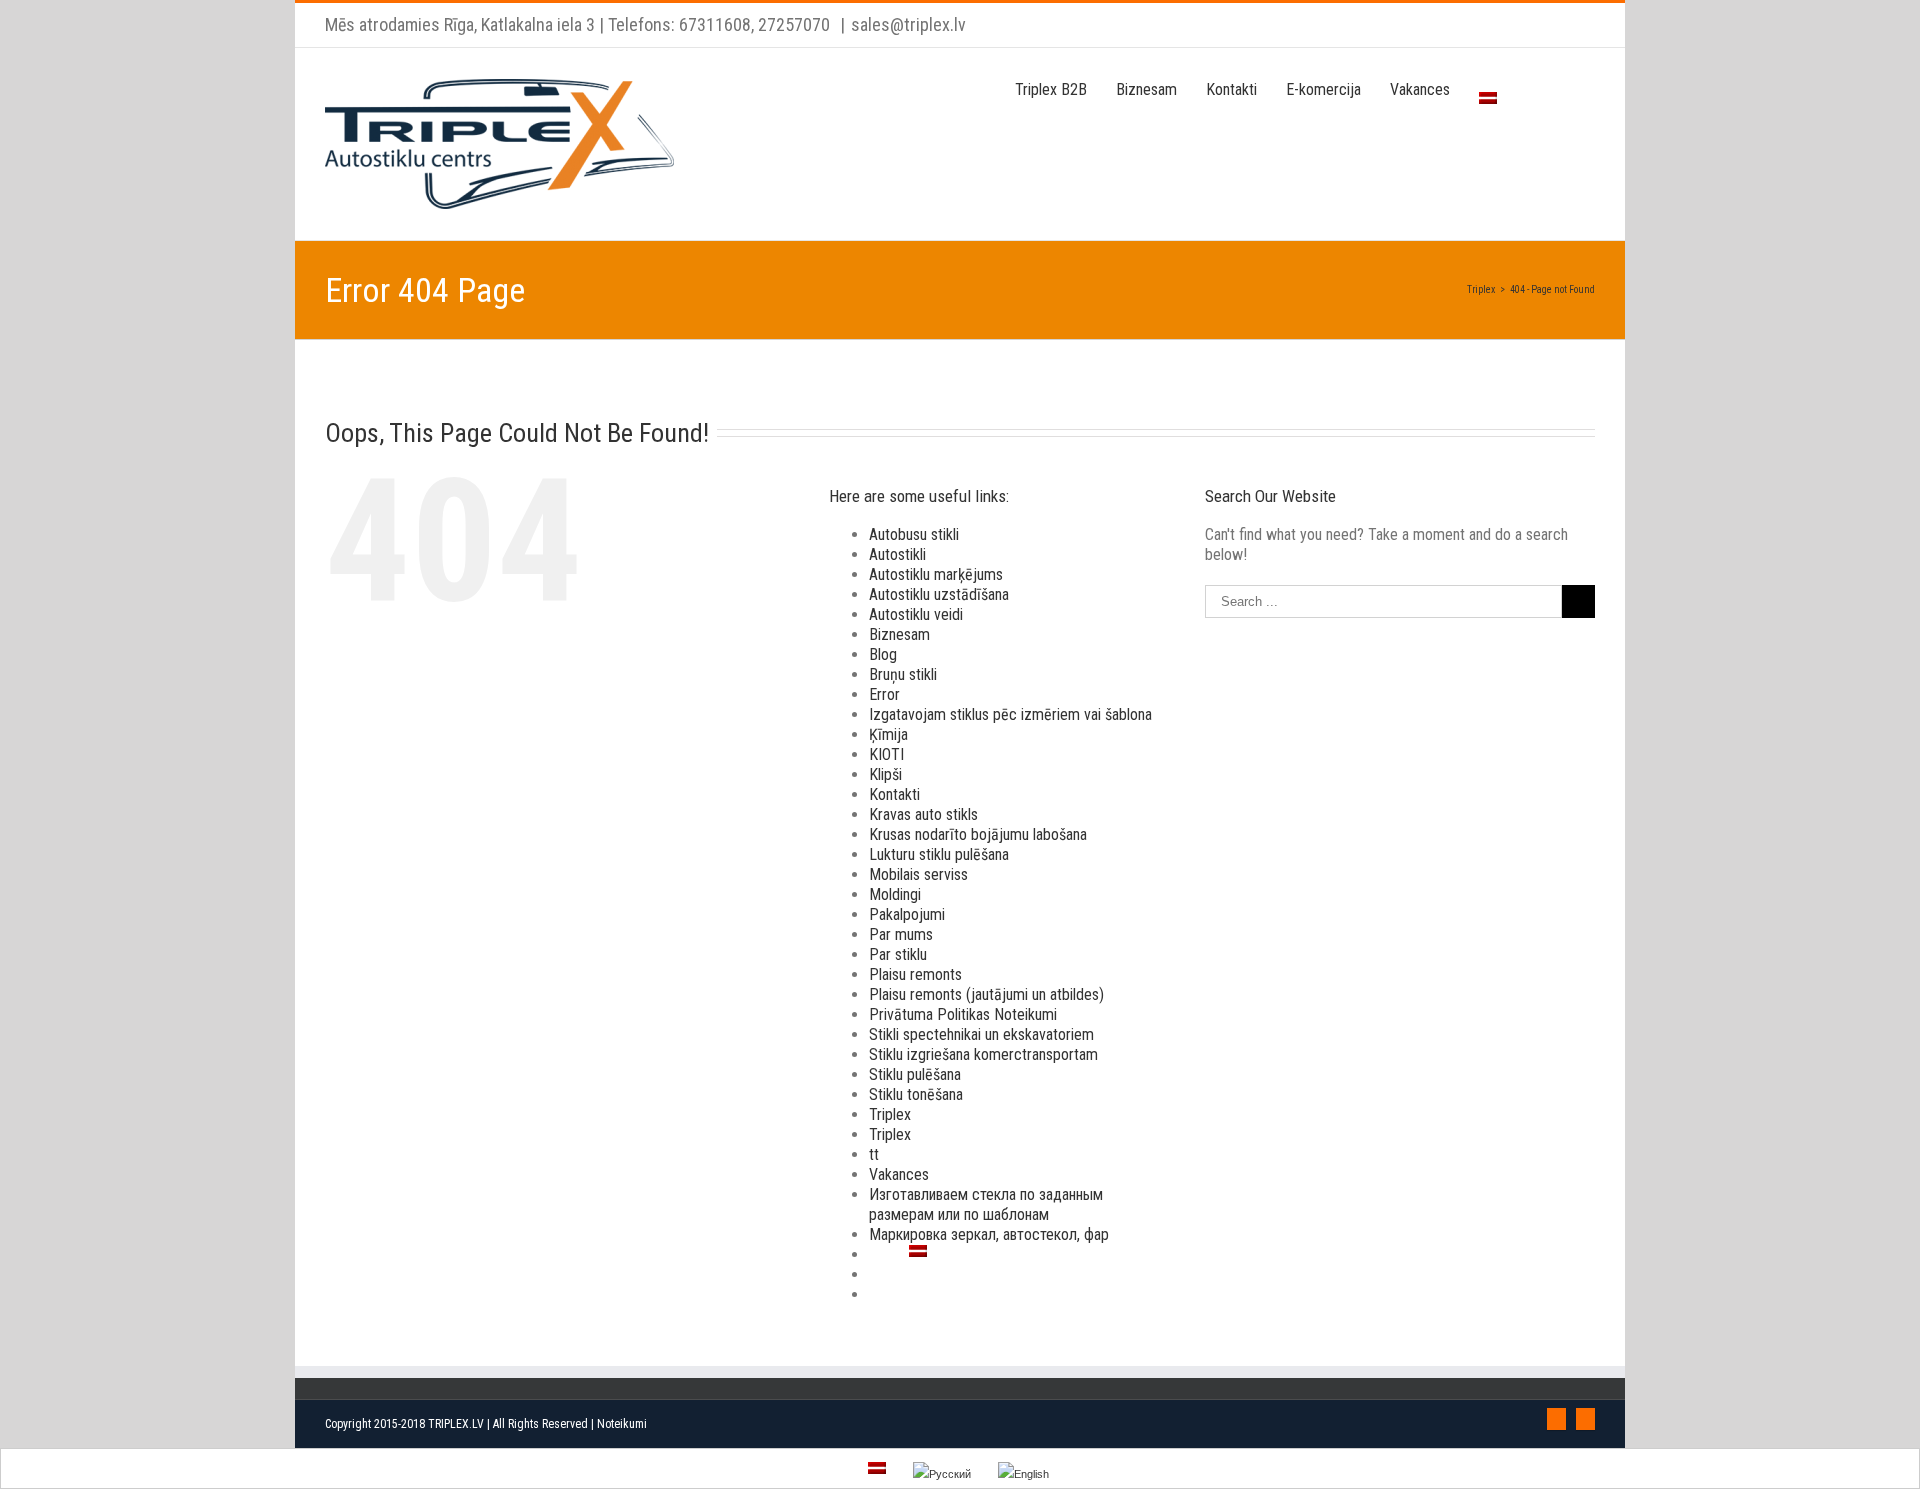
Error (884, 694)
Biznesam (899, 634)
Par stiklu (898, 954)
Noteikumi (622, 1424)
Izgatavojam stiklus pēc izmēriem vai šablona (1010, 714)
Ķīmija (888, 734)
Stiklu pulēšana (915, 1074)
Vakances (899, 1174)
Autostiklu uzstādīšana (939, 594)
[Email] (1585, 1419)
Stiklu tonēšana (916, 1094)
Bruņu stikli (903, 674)
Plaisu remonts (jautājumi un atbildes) (986, 994)
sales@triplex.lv (908, 24)
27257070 (792, 24)
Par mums (901, 934)
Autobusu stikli (914, 534)
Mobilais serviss (918, 874)
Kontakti (894, 794)
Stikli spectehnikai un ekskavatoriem (981, 1034)
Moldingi (895, 894)
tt (874, 1154)
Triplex (890, 1114)
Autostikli (897, 554)
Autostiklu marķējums (936, 574)
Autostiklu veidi (916, 614)
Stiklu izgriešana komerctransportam (983, 1054)
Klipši (885, 774)
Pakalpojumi (907, 914)
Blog (883, 654)
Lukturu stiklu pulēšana (939, 854)
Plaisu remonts (915, 974)
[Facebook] (1556, 1419)
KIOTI (886, 754)
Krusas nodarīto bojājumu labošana (978, 834)
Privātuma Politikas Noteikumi (963, 1014)
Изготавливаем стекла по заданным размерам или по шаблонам (986, 1204)
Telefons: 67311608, (681, 24)
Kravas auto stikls (923, 814)
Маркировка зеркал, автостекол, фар (989, 1234)
